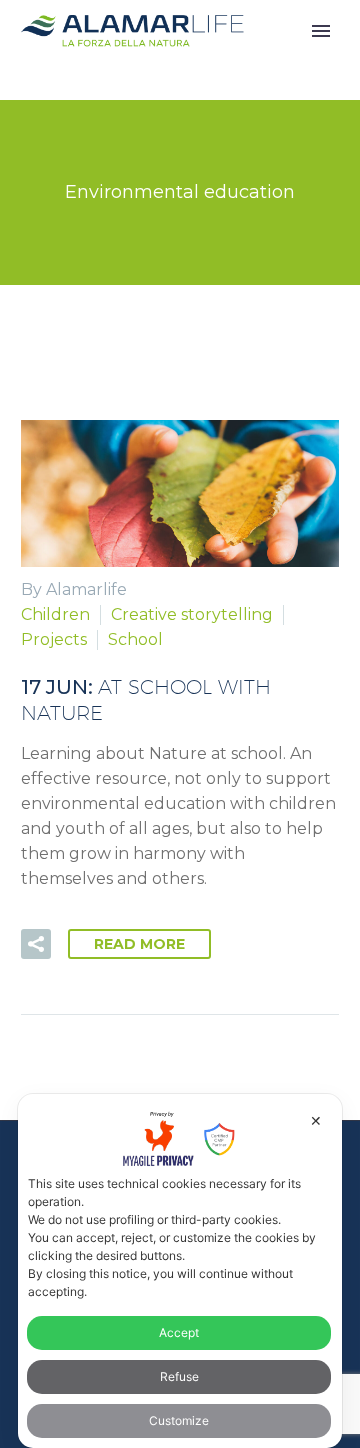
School (135, 639)
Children (55, 614)
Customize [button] (179, 1420)
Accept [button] (179, 1332)
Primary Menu (321, 31)
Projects (54, 639)
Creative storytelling (192, 614)
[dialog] (180, 1271)
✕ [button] (316, 1120)
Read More (139, 944)
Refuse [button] (179, 1376)
